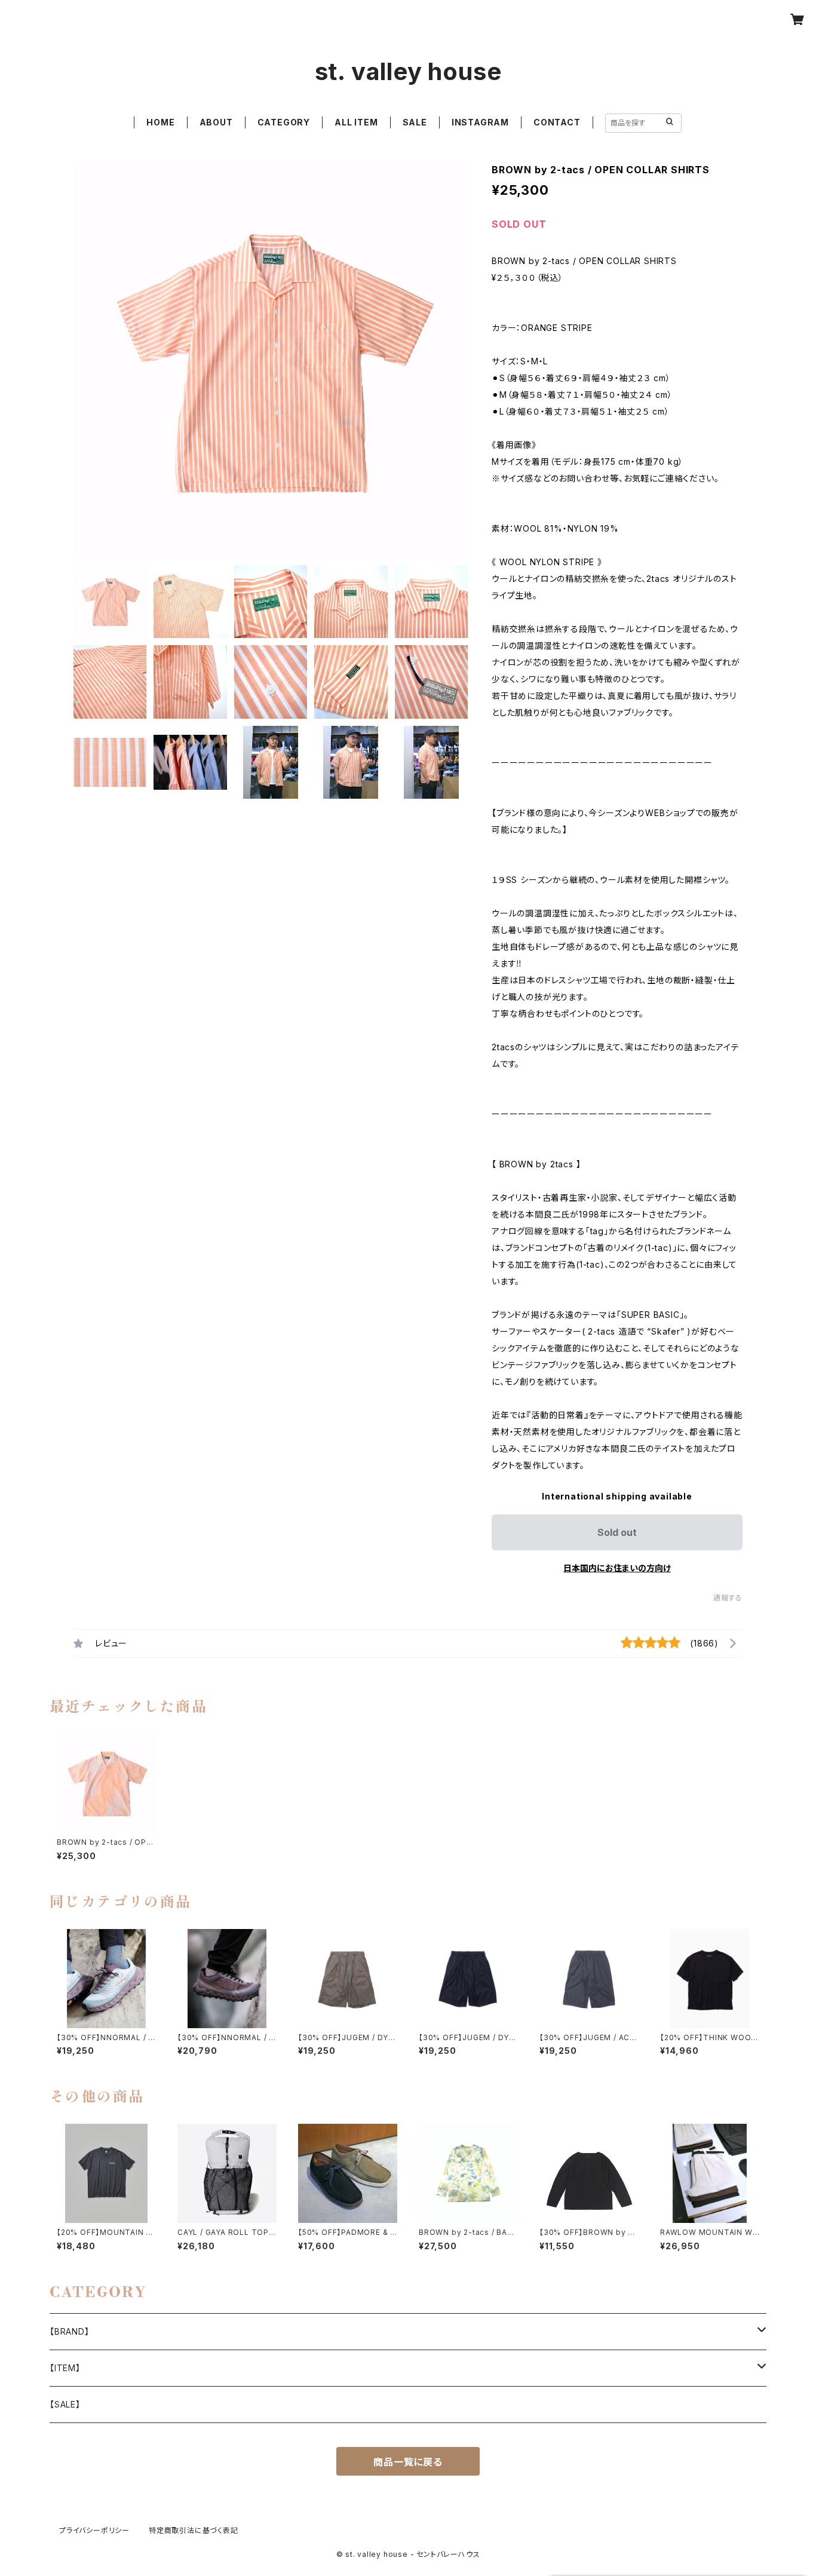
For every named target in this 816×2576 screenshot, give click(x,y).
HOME (160, 122)
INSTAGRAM (480, 122)
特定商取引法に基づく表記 (194, 2530)
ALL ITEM (356, 122)
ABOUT (216, 122)
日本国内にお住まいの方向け (617, 1568)
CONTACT (557, 122)
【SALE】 (65, 2404)
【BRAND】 (70, 2331)
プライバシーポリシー (94, 2530)
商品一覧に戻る (408, 2462)
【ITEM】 (65, 2368)
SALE (415, 122)
